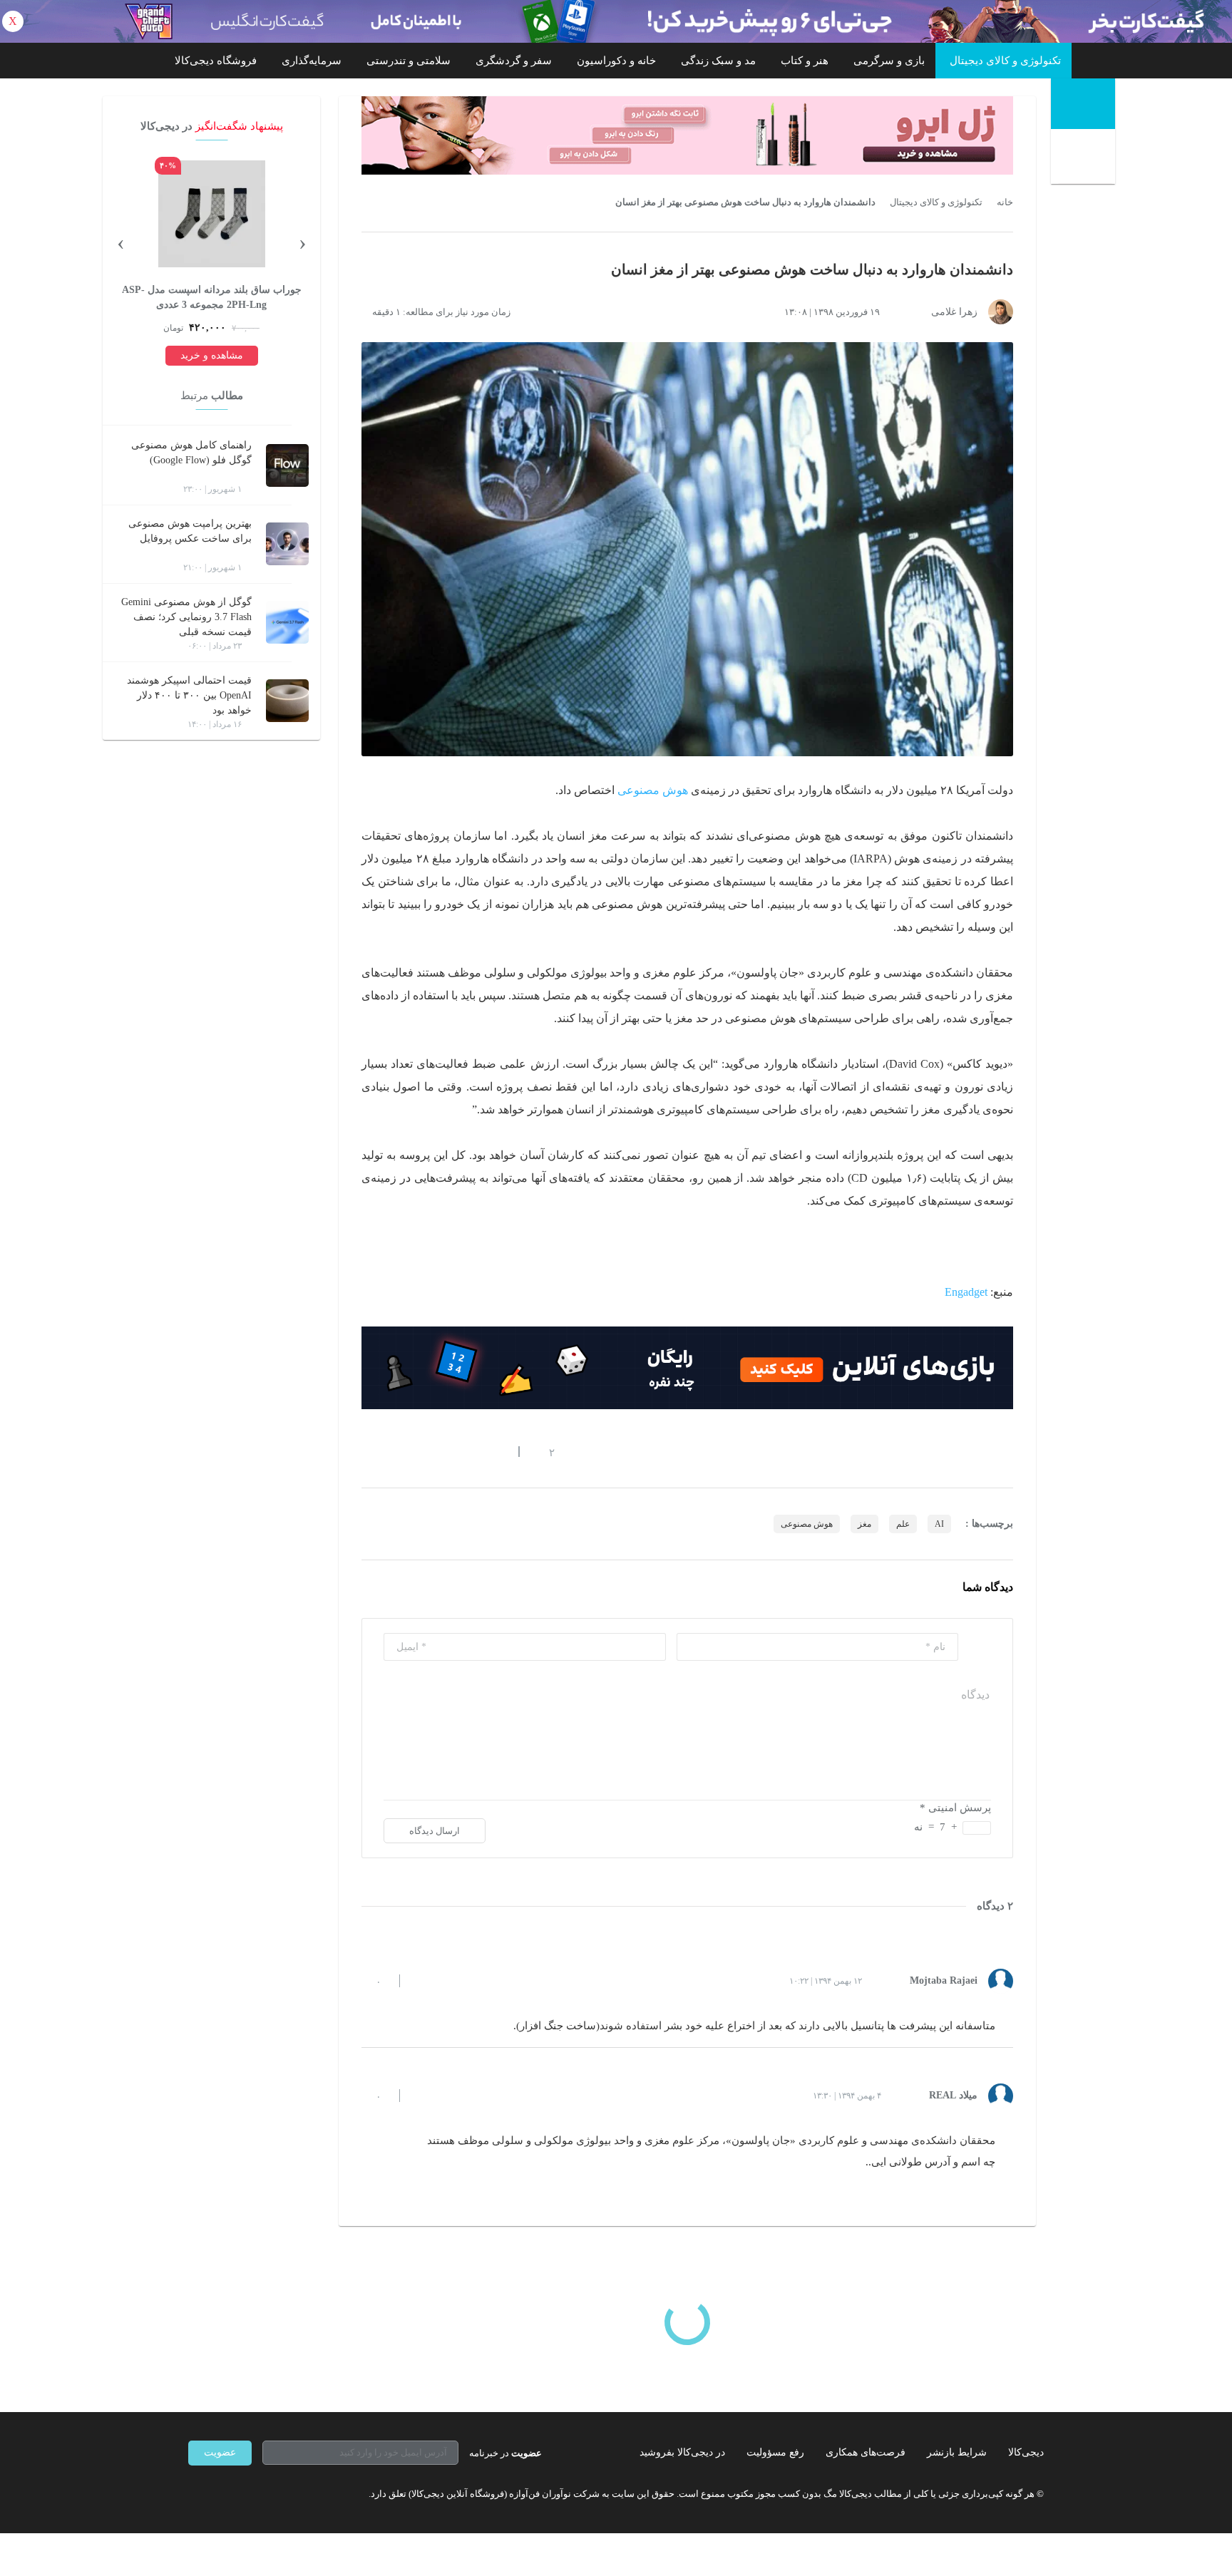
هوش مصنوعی (653, 790)
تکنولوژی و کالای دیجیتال (1005, 61)
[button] (544, 1452)
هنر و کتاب (805, 61)
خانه (1005, 202)
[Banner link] (616, 21)
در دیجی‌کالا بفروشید (682, 2452)
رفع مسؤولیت (775, 2452)
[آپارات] (271, 2494)
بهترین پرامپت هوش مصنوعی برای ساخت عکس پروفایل (190, 531)
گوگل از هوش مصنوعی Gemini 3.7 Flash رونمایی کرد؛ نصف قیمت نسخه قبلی (186, 617)
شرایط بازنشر (957, 2452)
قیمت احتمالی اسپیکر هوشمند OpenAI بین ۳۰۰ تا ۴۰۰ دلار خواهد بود (189, 695)
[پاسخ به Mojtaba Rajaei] (423, 1981)
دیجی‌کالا (1026, 2452)
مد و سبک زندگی (718, 61)
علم (903, 1524)
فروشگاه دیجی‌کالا (216, 61)
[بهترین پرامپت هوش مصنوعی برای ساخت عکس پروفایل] (287, 544)
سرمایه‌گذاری (312, 61)
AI (939, 1524)
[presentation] (302, 242)
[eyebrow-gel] (687, 135)
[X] (245, 2494)
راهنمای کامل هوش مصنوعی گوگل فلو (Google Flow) (191, 453)
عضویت (220, 2452)
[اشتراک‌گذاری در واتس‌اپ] (393, 1452)
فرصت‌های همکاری (866, 2452)
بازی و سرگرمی (889, 61)
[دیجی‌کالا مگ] (1083, 104)
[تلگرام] (194, 2494)
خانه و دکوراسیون (616, 61)
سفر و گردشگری (514, 61)
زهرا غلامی (954, 312)
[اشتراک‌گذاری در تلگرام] (367, 1452)
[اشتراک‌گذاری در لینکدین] (470, 1452)
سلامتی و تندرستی (409, 61)
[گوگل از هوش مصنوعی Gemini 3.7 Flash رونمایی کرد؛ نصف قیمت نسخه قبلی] (287, 622)
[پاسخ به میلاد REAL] (423, 2096)
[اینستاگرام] (220, 2494)
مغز (864, 1524)
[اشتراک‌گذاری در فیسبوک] (444, 1452)
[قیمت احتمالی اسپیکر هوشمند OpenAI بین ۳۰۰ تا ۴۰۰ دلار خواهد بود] (287, 701)
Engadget (966, 1292)
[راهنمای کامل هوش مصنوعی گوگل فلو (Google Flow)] (287, 465)
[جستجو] (1085, 158)
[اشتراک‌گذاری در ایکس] (419, 1452)
